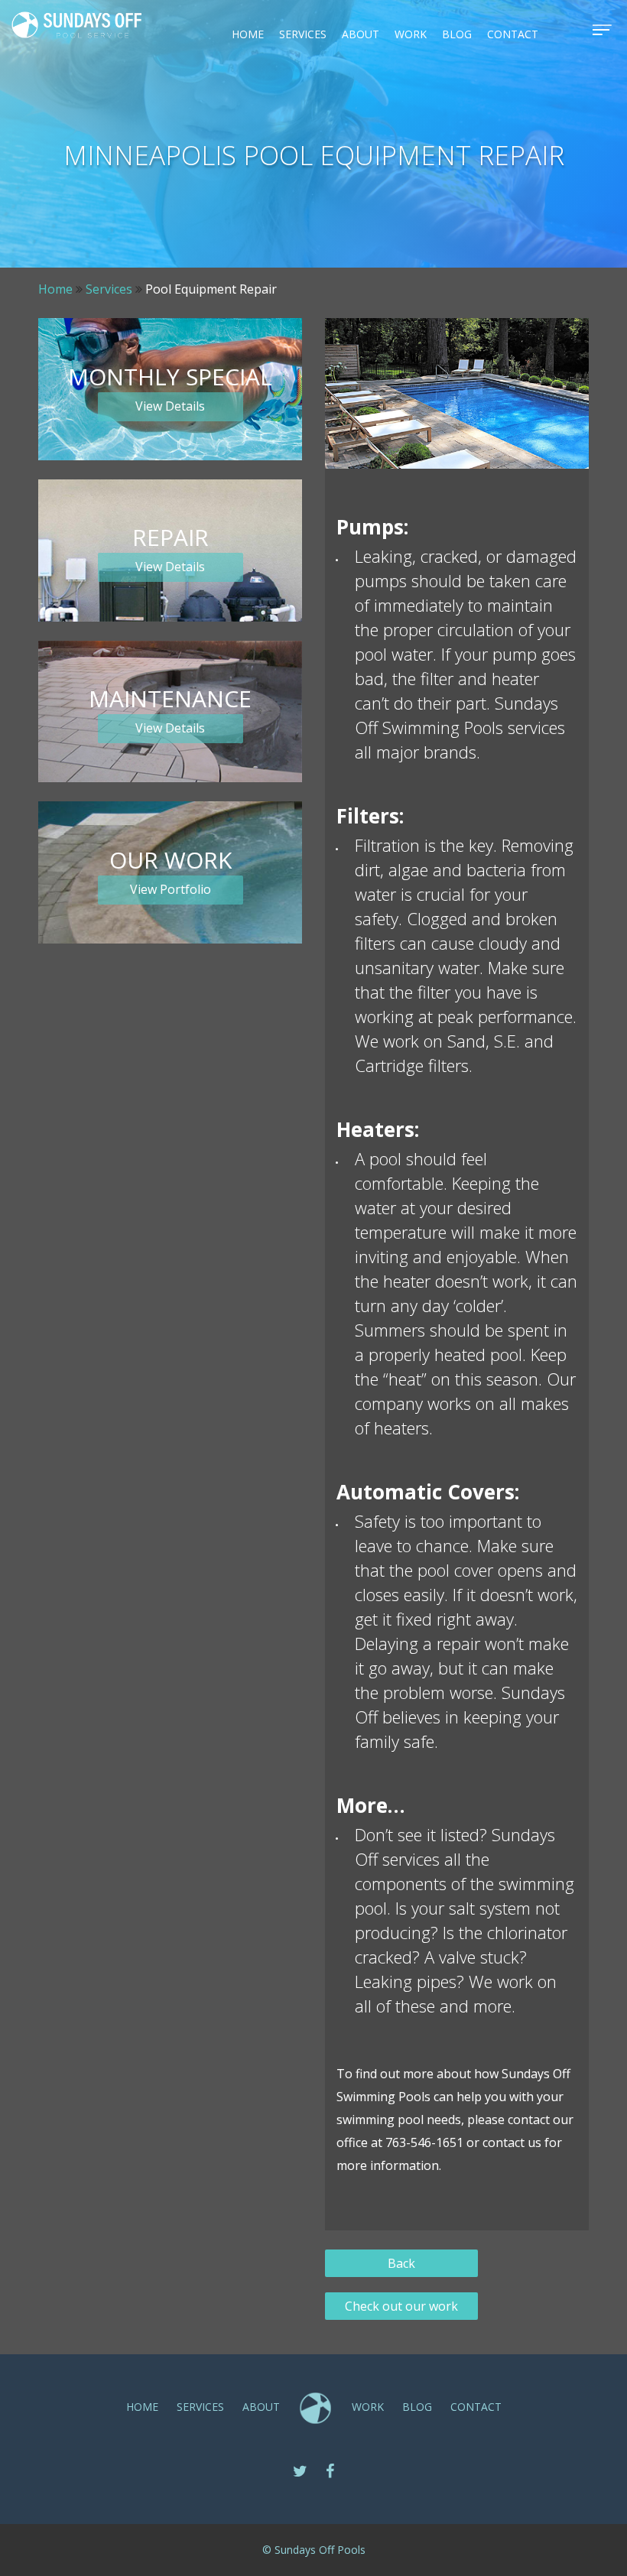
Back (401, 2263)
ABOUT (361, 34)
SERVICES (303, 34)
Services (109, 289)
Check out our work (401, 2306)
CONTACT (513, 34)
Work (411, 34)
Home (248, 34)
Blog (457, 34)
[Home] (76, 25)
